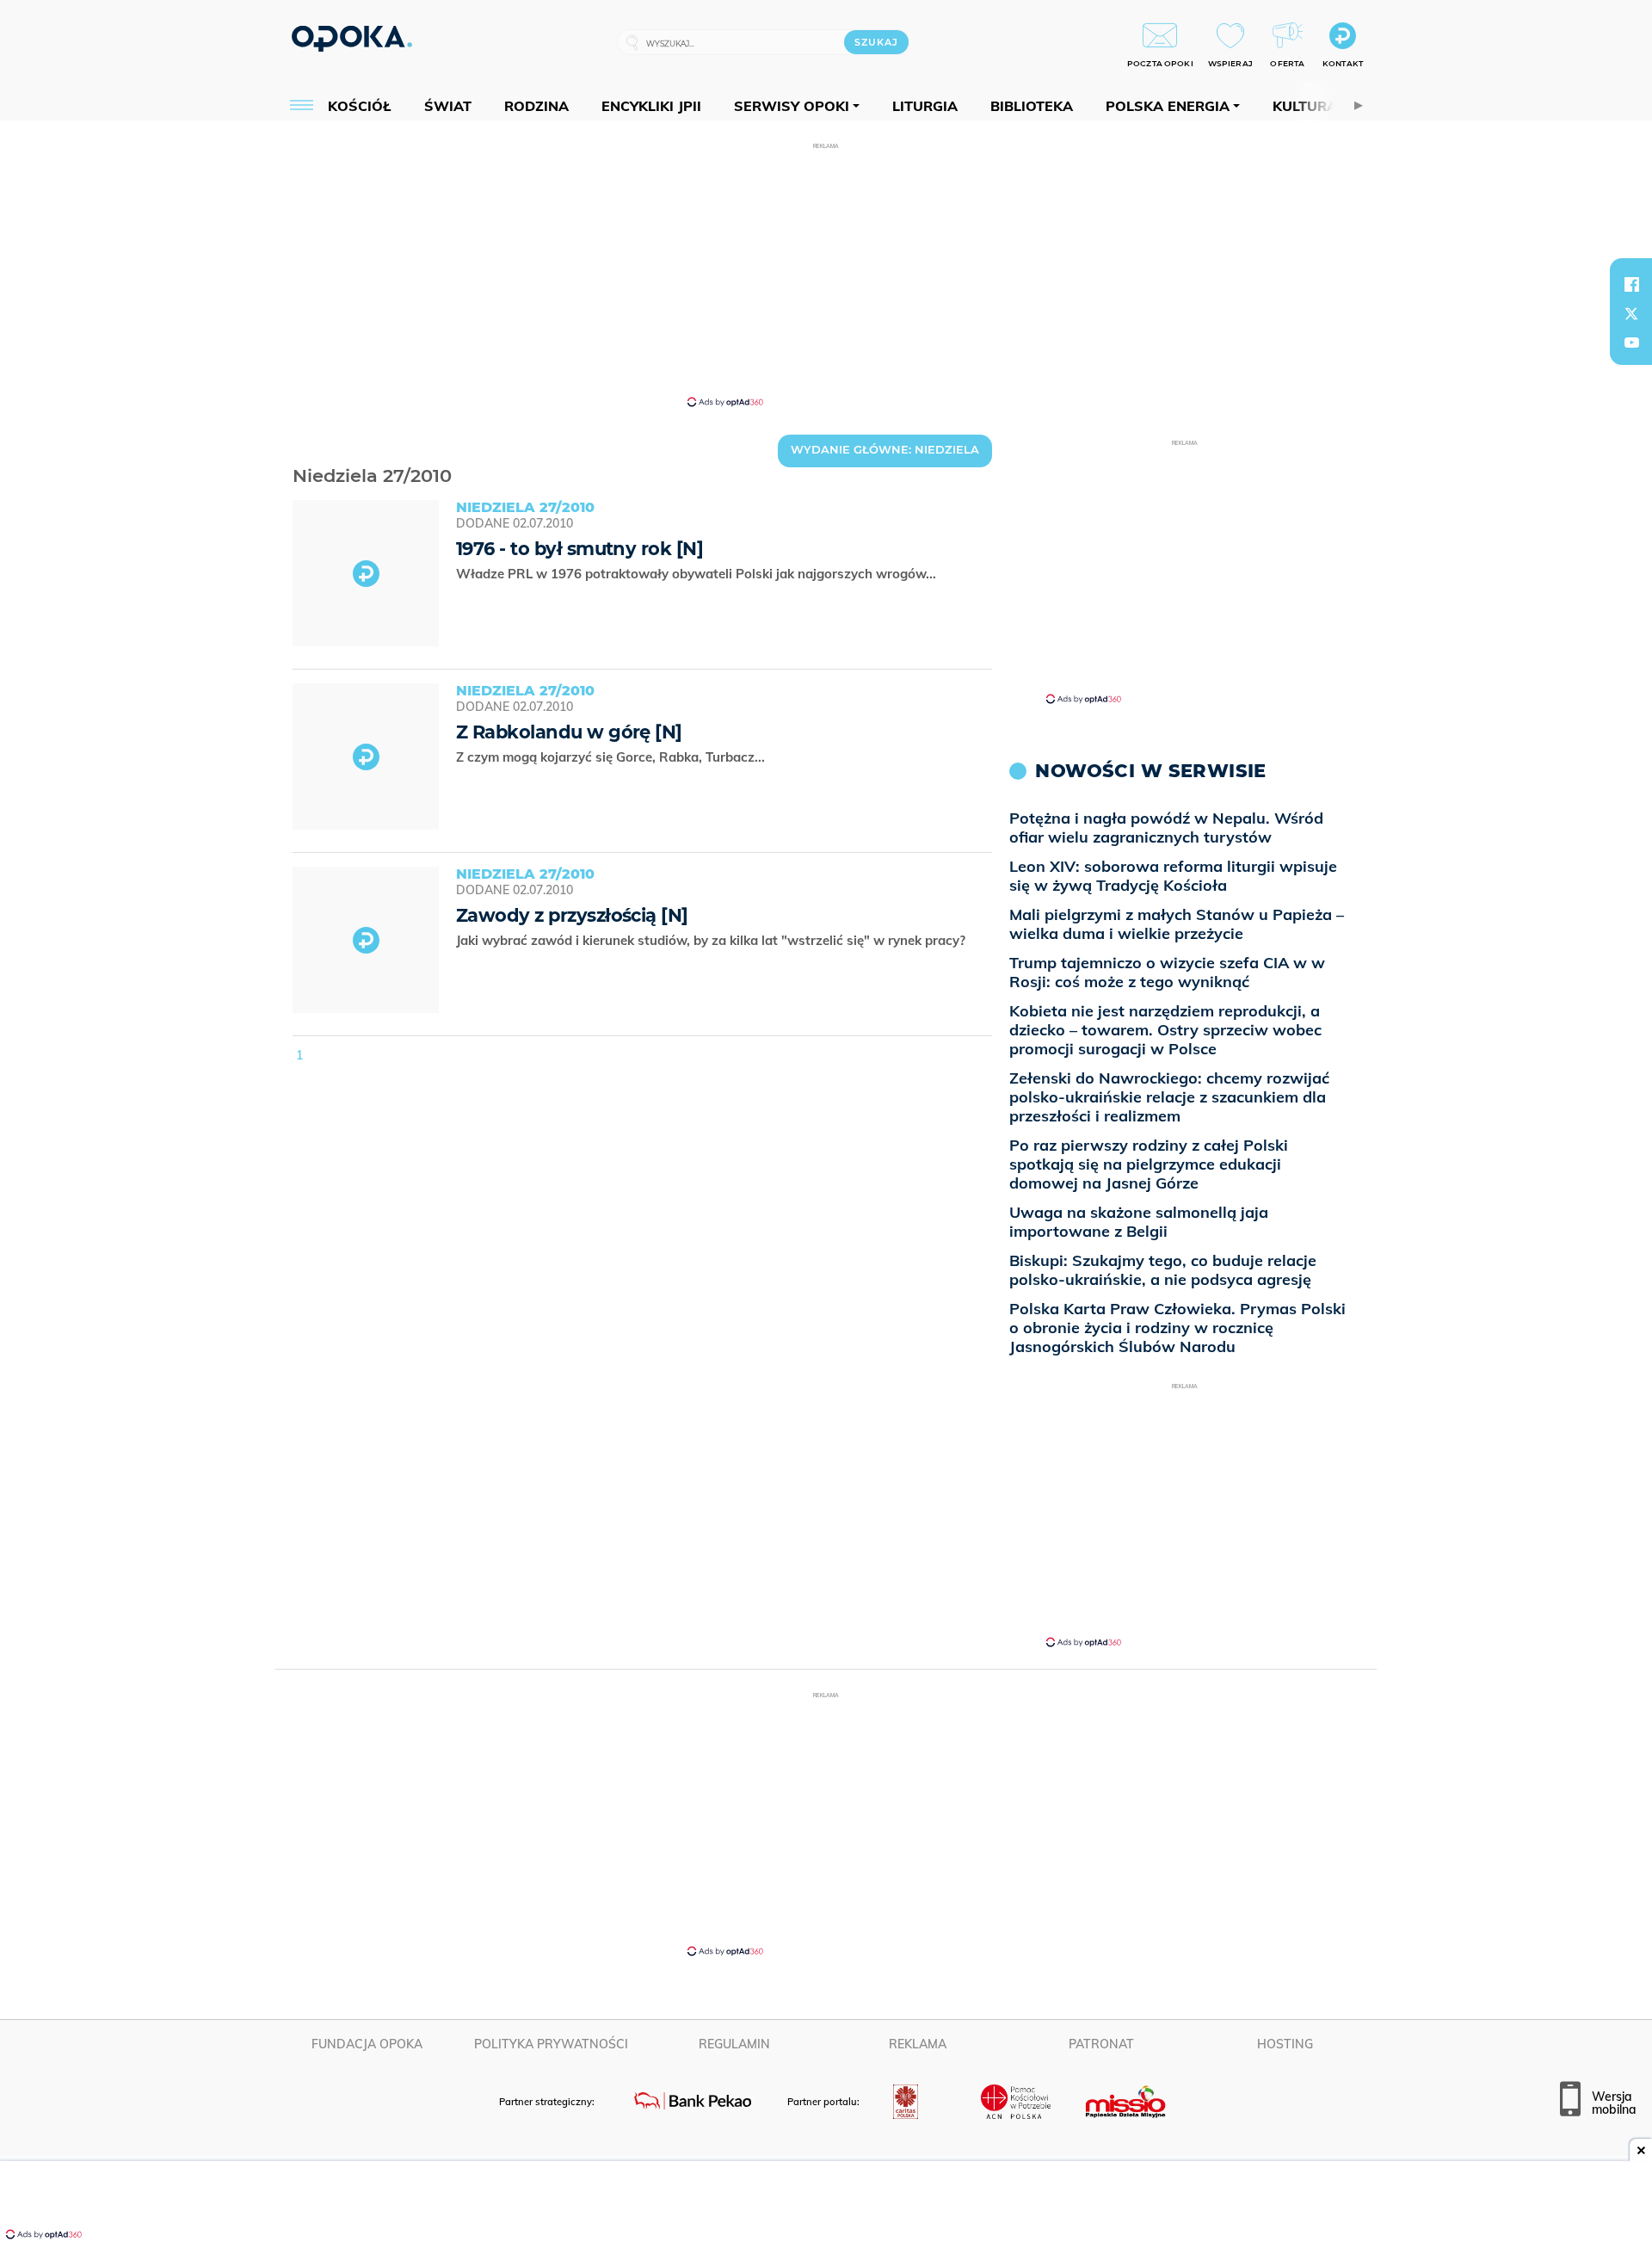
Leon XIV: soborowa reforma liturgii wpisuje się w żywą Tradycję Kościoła (1173, 876)
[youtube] (1631, 343)
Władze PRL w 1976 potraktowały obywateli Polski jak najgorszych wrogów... (698, 574)
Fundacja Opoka (367, 2044)
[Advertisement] (826, 274)
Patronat (1101, 2044)
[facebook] (1631, 284)
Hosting (1285, 2044)
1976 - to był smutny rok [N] (579, 549)
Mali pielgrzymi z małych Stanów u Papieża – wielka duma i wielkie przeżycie (1177, 924)
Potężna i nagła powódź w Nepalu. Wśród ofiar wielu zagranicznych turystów (1166, 828)
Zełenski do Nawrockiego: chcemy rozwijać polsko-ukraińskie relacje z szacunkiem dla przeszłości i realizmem (1169, 1097)
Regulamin (734, 2044)
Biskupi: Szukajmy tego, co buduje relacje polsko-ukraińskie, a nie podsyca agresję (1163, 1270)
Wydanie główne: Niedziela (885, 449)
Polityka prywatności (551, 2044)
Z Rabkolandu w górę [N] (569, 732)
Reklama (918, 2044)
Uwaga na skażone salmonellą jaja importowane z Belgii (1139, 1222)
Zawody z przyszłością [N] (572, 915)
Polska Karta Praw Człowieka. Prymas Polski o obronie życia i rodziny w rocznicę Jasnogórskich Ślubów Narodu (1177, 1328)
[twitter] (1631, 313)
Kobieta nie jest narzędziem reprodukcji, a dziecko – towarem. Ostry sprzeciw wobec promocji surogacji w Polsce (1165, 1030)
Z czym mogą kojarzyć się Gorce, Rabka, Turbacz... (612, 757)
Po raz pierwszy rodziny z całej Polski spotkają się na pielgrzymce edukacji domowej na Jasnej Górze (1149, 1164)
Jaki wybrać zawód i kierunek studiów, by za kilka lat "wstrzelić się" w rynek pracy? (712, 940)
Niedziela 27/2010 (296, 454)
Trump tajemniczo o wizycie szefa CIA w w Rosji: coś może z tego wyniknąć (1167, 972)
